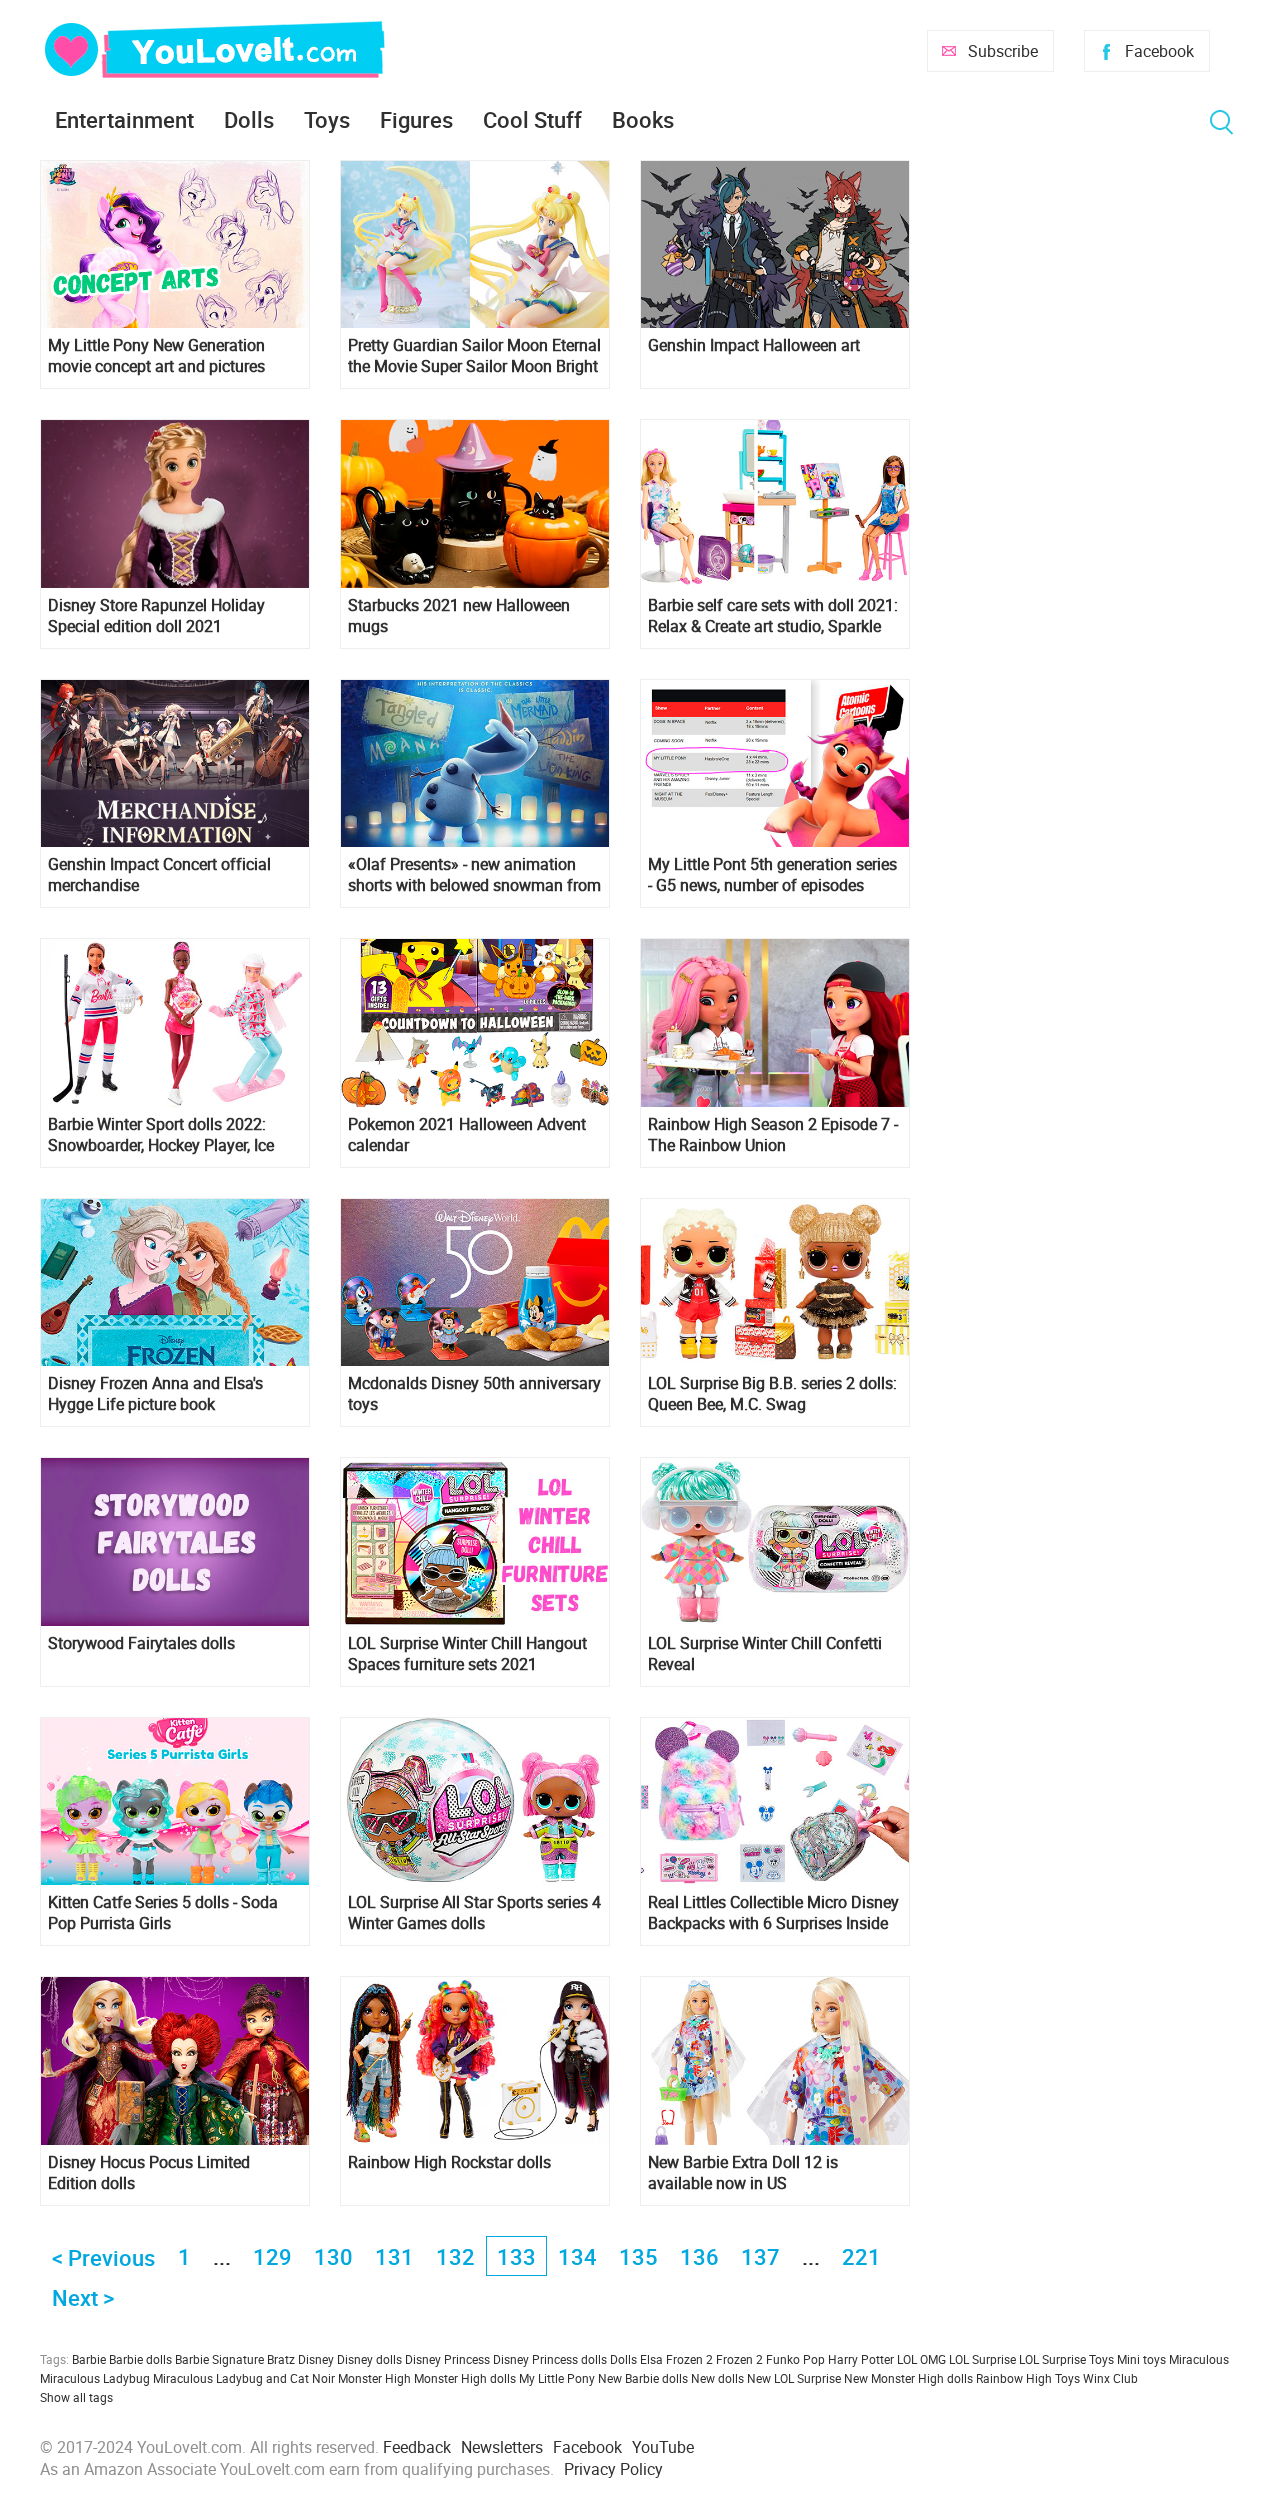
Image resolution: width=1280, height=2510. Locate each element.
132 (455, 2256)
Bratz (281, 2359)
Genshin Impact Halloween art (754, 345)
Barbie (89, 2359)
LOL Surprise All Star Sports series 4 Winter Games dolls (474, 1913)
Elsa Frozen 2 (676, 2359)
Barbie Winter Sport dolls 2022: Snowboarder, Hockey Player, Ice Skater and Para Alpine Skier (161, 1135)
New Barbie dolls (643, 2378)
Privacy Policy (613, 2469)
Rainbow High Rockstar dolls (449, 2162)
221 (861, 2256)
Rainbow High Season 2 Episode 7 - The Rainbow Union (773, 1135)
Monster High (374, 2378)
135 (638, 2256)
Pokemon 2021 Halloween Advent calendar (467, 1135)
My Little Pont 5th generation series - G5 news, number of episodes (772, 875)
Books (643, 119)
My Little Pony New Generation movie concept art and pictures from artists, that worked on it (156, 356)
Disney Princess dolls (550, 2359)
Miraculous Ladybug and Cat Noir (244, 2378)
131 (394, 2256)
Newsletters (502, 2447)
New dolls (717, 2378)
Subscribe (1003, 51)
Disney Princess (447, 2359)
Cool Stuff (532, 119)
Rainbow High (1014, 2378)
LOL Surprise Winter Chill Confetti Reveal (765, 1654)
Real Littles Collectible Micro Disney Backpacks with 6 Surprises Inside (773, 1913)
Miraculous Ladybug (95, 2378)
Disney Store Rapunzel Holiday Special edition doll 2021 (156, 616)
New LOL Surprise (794, 2378)
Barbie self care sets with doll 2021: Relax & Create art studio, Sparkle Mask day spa (773, 616)
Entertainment (124, 119)
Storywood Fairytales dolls (141, 1643)
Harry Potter (861, 2359)
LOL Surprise (982, 2359)
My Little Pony (557, 2378)
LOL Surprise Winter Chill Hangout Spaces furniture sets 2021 (467, 1654)
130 (333, 2256)
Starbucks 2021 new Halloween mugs (459, 616)
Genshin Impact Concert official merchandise (159, 875)
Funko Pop (795, 2359)
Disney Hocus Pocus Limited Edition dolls (149, 2173)
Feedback (417, 2447)
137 (760, 2256)
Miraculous (1199, 2359)
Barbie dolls (140, 2359)
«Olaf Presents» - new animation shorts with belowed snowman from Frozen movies (474, 875)
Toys (327, 119)
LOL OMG (921, 2359)
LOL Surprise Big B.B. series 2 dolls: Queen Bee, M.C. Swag (772, 1394)
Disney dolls (369, 2359)
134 (577, 2256)
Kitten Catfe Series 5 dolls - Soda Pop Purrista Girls (163, 1913)
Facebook (1159, 51)
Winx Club (1110, 2378)
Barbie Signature (219, 2359)
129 (272, 2256)
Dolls (249, 119)
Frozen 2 (739, 2359)
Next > (83, 2297)
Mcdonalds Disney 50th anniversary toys (474, 1394)
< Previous (103, 2257)
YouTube (663, 2447)
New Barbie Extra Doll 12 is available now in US (743, 2173)
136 (699, 2256)
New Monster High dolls (908, 2378)
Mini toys (1141, 2359)
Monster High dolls (465, 2378)
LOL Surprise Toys (1066, 2359)
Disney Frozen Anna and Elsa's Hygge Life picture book (155, 1394)
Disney (316, 2359)
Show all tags (76, 2397)
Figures (416, 119)
